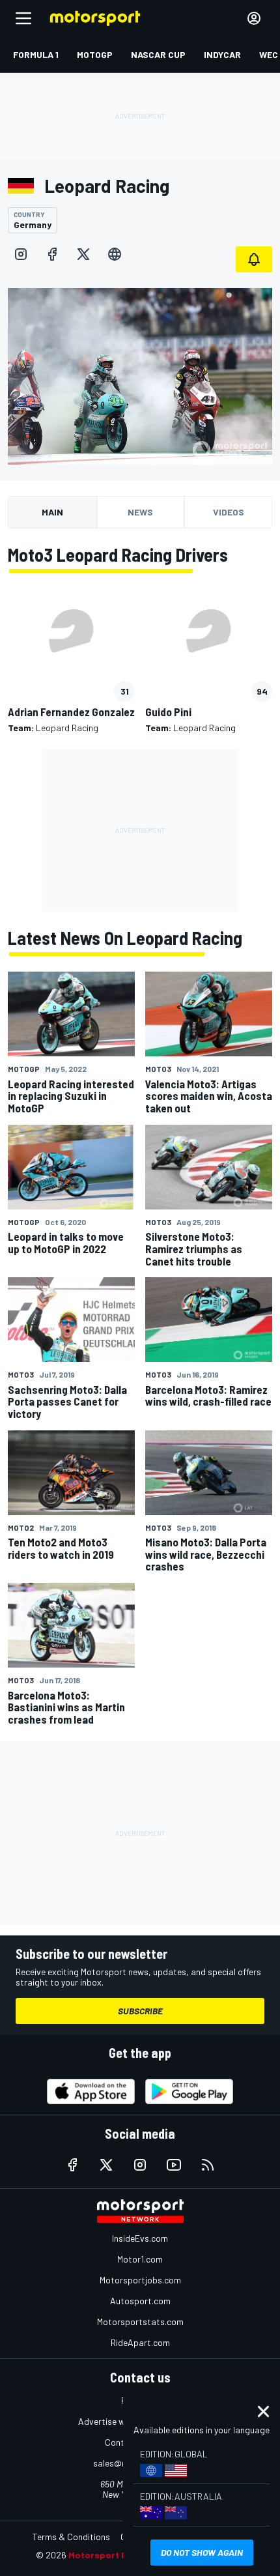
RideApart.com (140, 2342)
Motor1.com (140, 2259)
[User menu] (254, 18)
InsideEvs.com (140, 2238)
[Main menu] (23, 18)
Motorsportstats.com (140, 2322)
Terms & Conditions (71, 2537)
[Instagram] (21, 254)
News (140, 512)
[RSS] (208, 2165)
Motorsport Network (114, 2555)
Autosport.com (140, 2301)
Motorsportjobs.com (140, 2280)
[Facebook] (52, 254)
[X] (83, 254)
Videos (229, 512)
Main (52, 512)
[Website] (115, 254)
